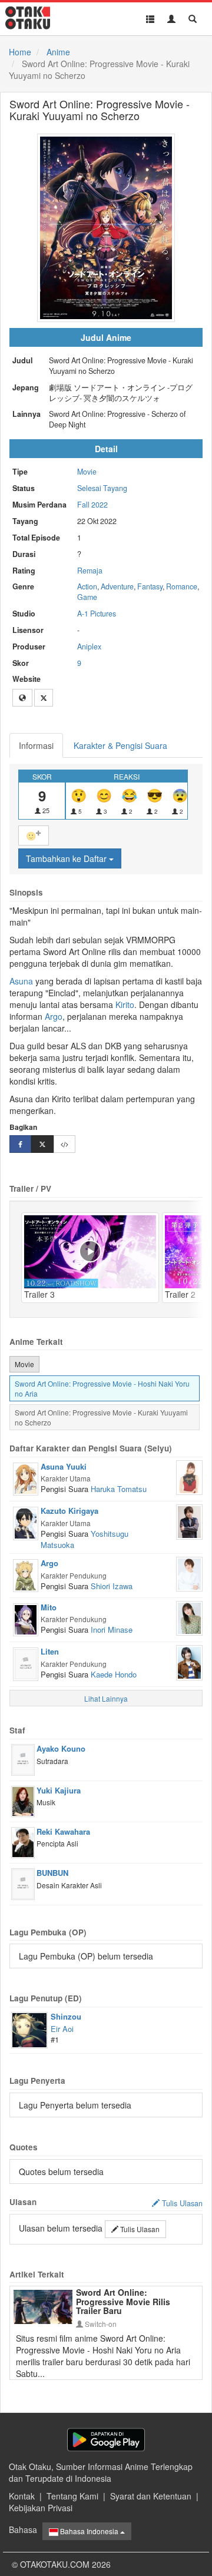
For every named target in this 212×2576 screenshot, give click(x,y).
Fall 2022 (92, 505)
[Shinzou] (29, 2029)
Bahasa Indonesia (89, 2531)
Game (87, 597)
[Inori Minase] (189, 1617)
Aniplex (89, 647)
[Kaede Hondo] (189, 1662)
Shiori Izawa (112, 1586)
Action (87, 586)
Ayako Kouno (61, 1748)
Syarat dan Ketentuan (151, 2496)
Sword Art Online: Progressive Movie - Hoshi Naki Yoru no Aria (102, 1388)
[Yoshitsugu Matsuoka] (189, 1521)
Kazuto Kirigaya (69, 1511)
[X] (44, 698)
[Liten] (26, 1663)
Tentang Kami (72, 2496)
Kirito (125, 1004)
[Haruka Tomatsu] (189, 1476)
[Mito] (26, 1619)
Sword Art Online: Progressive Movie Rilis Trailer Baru (123, 2301)
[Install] (106, 2440)
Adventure (117, 586)
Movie (87, 472)
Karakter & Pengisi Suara (120, 745)
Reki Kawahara (63, 1831)
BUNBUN (52, 1873)
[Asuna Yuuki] (26, 1478)
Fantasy (150, 586)
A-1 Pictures (97, 614)
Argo (54, 1016)
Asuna (21, 981)
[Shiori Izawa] (189, 1573)
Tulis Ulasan (139, 2229)
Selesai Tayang (102, 488)
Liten (50, 1651)
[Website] (22, 698)
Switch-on (100, 2324)
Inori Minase (112, 1630)
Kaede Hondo (114, 1674)
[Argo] (26, 1574)
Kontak (22, 2496)
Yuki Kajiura (59, 1790)
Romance (182, 586)
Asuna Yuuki (64, 1466)
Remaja (90, 571)
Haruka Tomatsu (119, 1489)
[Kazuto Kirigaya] (26, 1522)
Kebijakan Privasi (41, 2508)
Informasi (36, 745)
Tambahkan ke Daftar (67, 858)
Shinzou (66, 2016)
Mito (49, 1607)
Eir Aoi (62, 2029)
